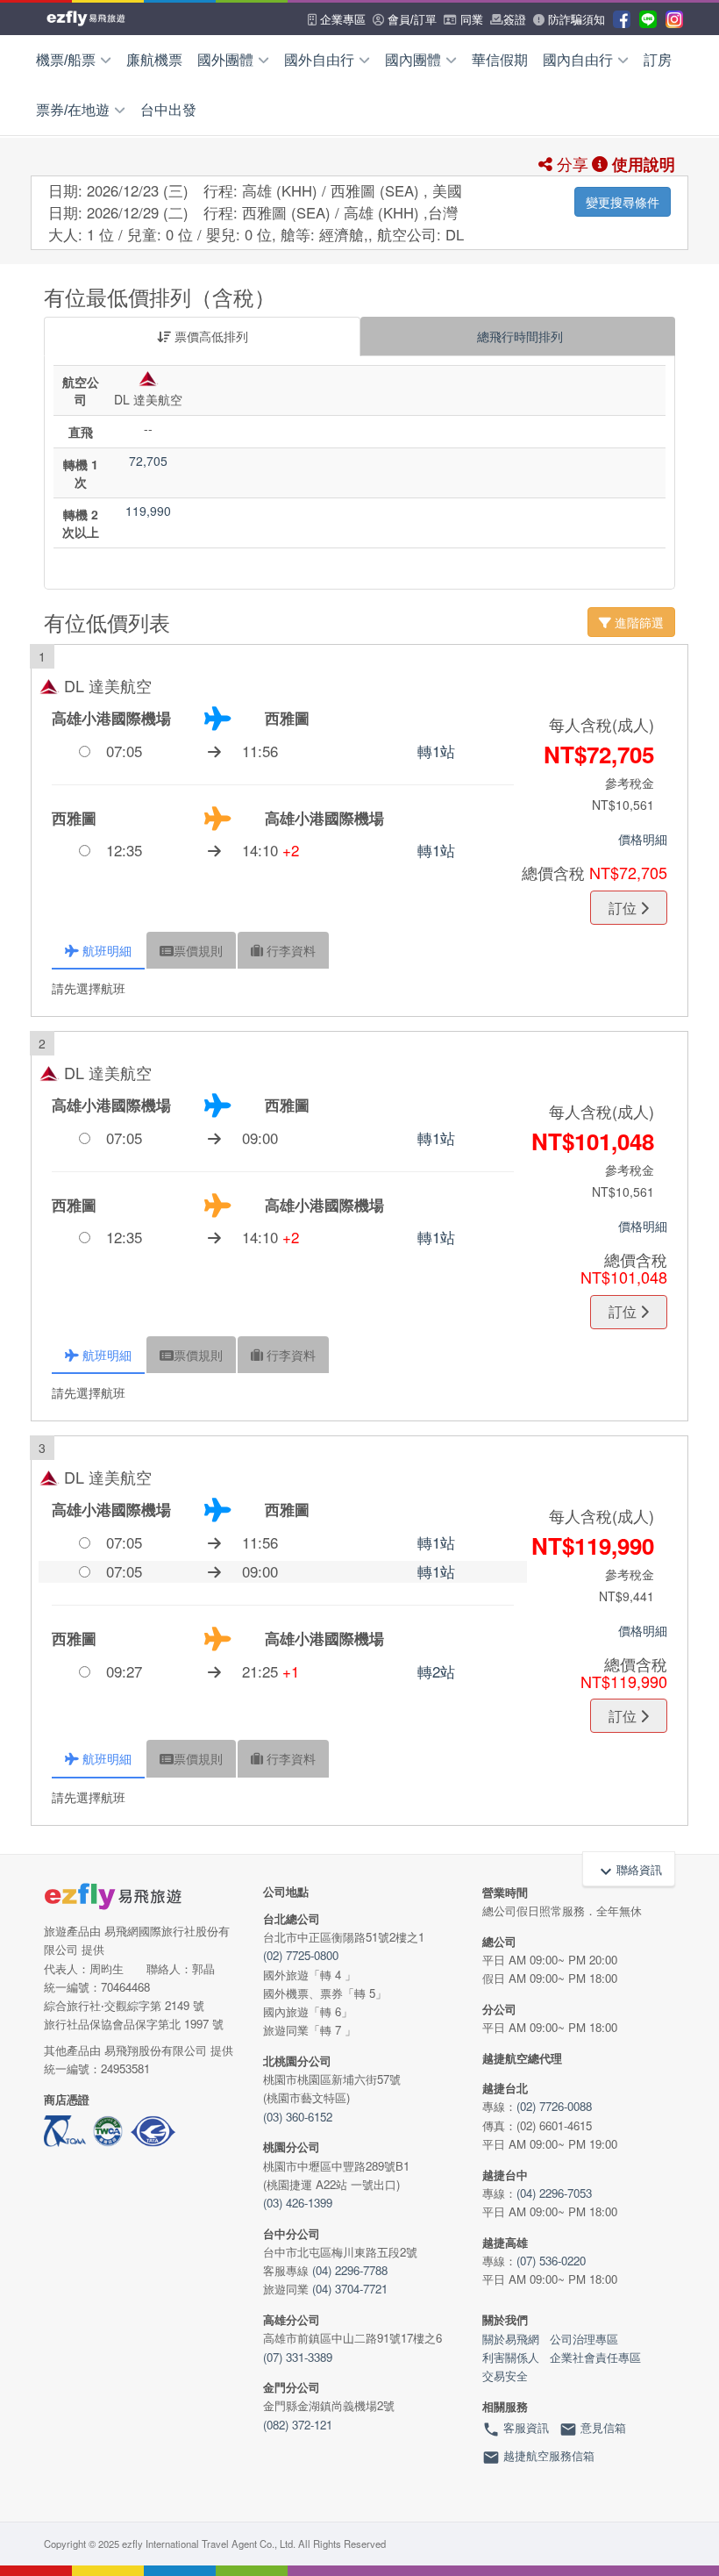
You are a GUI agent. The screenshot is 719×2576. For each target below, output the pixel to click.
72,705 (148, 461)
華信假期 (500, 60)
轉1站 (436, 751)
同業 (470, 20)
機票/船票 (66, 60)
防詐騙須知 (575, 20)
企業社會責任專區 (595, 2357)
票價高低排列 (210, 336)
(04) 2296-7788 (350, 2270)
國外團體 (225, 60)
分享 (570, 163)
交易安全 (505, 2376)
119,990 (148, 511)
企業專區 (341, 20)
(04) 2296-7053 (554, 2193)
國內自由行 (578, 60)
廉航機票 (154, 60)
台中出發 (168, 110)
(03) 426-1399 (298, 2203)
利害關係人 (511, 2357)
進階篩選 (637, 622)
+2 (291, 850)
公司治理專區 (584, 2339)
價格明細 (643, 839)
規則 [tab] (198, 950)
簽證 (515, 20)
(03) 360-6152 (298, 2117)
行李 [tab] (289, 950)
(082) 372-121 (298, 2425)
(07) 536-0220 (551, 2261)
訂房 (658, 60)
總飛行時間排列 (518, 336)
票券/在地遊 (73, 110)
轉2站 (436, 1671)
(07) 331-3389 (298, 2357)
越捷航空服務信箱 (538, 2458)
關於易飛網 (511, 2339)
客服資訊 (516, 2429)
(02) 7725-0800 (301, 1955)
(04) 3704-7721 (350, 2289)
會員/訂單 (410, 20)
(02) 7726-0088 (554, 2106)
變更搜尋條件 (623, 202)
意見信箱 (593, 2429)
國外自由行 (319, 60)
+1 (291, 1671)
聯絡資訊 (629, 1871)
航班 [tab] (105, 950)
